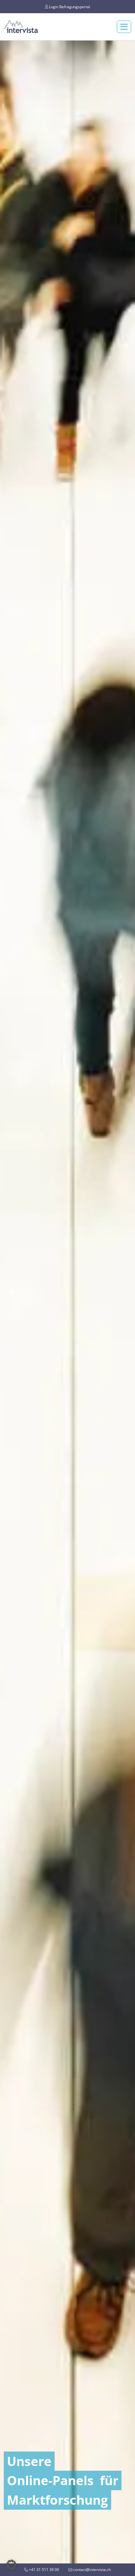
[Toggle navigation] (124, 27)
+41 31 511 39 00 (43, 2570)
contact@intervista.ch (92, 2570)
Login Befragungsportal (69, 6)
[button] (11, 2565)
